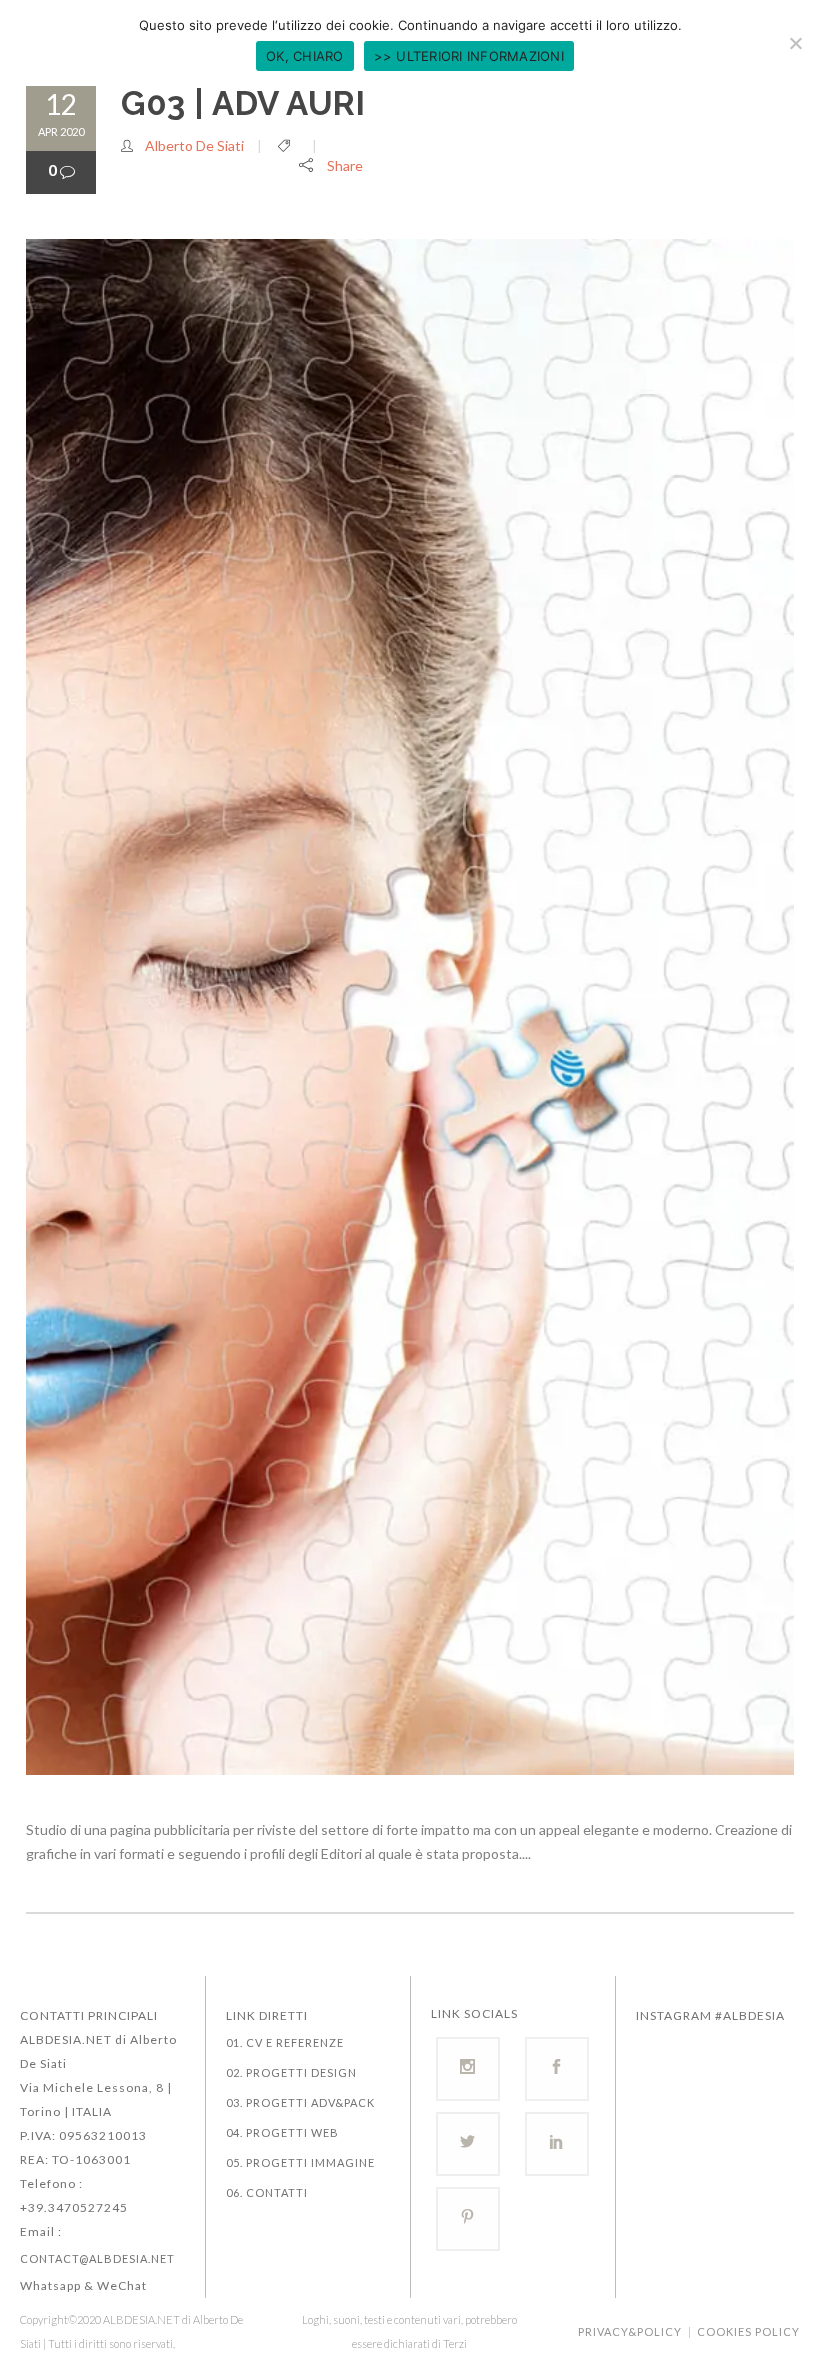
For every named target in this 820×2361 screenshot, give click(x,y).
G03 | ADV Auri (243, 103)
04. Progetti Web (282, 2132)
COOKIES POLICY (748, 2331)
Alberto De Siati (194, 145)
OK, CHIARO (305, 56)
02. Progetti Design (291, 2072)
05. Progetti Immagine (300, 2162)
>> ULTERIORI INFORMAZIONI (469, 56)
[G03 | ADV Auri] (410, 1007)
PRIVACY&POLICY (630, 2331)
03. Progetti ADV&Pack (300, 2102)
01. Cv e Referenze (285, 2042)
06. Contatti (267, 2192)
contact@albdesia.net (97, 2258)
